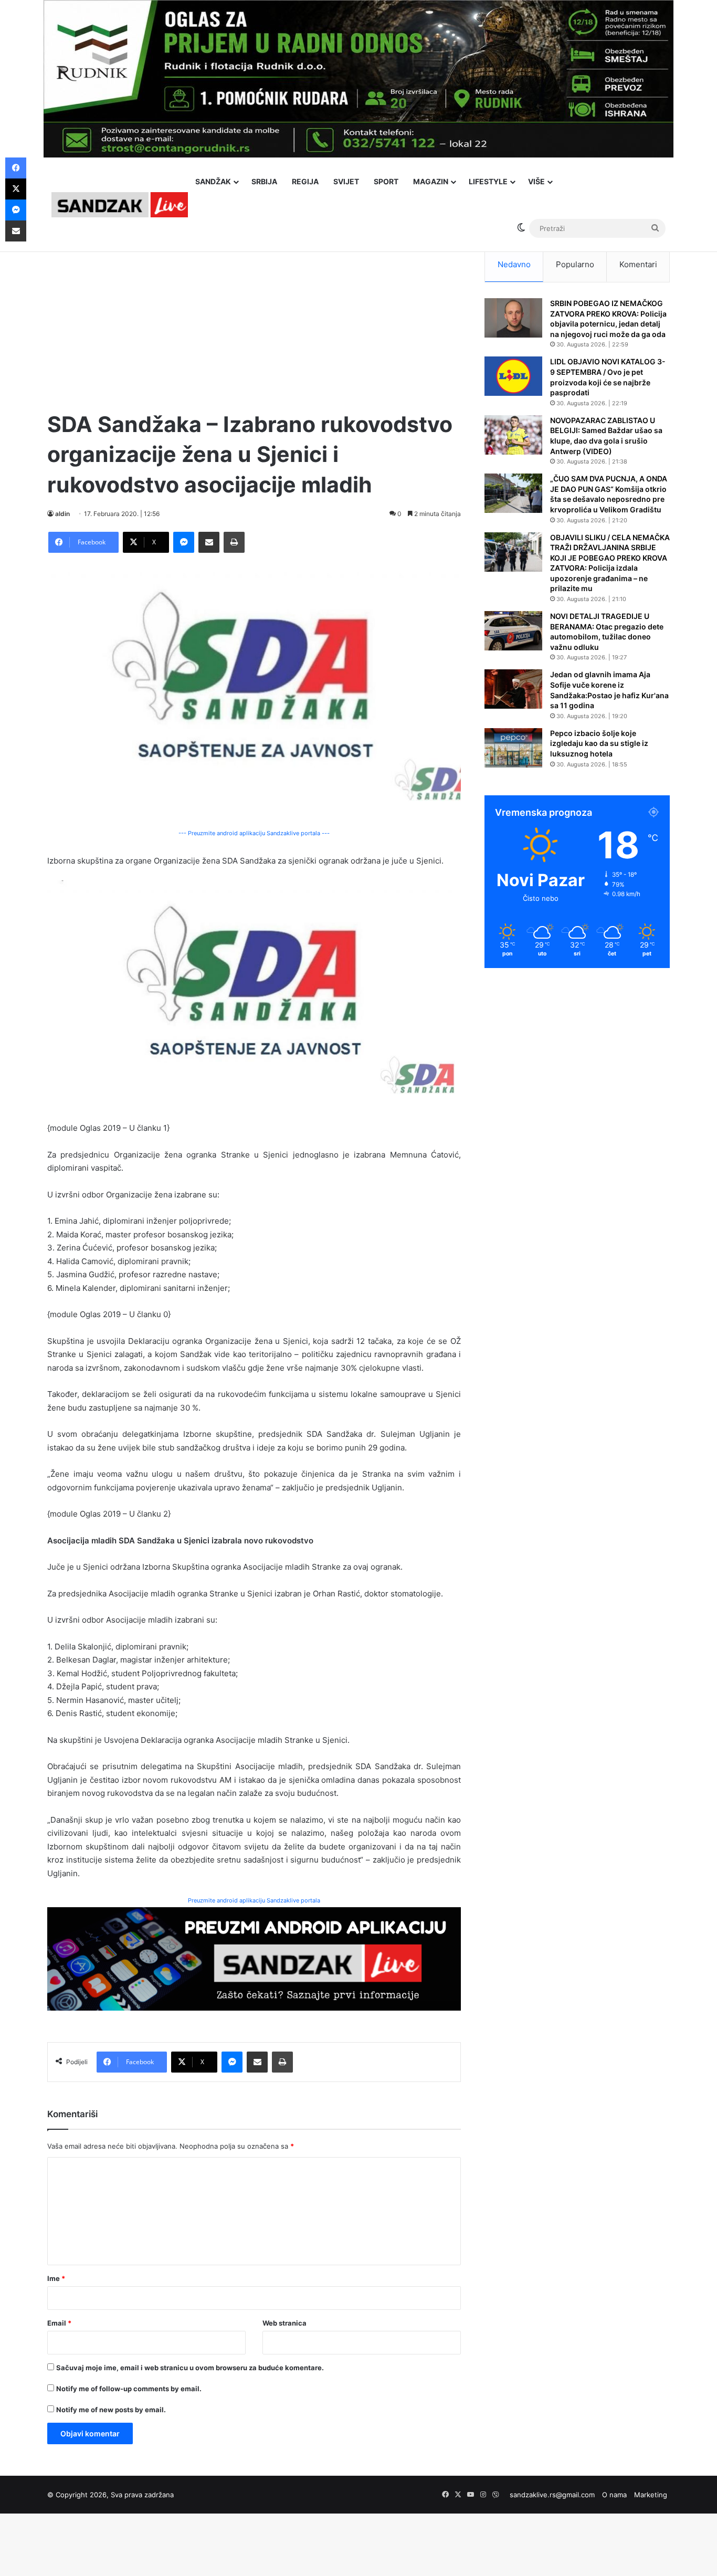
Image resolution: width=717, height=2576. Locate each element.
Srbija (264, 181)
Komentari (638, 264)
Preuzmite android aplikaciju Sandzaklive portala (254, 1900)
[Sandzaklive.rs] (120, 204)
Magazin (431, 181)
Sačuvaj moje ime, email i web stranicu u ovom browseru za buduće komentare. (190, 2368)
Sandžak (213, 181)
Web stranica (284, 2323)
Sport (386, 181)
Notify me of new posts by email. (111, 2410)
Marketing (651, 2495)
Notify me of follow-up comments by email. (129, 2389)
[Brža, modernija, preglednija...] (254, 1958)
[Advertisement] (254, 320)
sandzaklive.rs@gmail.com (552, 2495)
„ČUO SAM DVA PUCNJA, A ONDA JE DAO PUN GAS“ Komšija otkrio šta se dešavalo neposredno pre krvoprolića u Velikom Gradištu (609, 494)
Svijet (346, 181)
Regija (305, 181)
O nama (614, 2495)
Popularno (575, 264)
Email (59, 2323)
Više (536, 181)
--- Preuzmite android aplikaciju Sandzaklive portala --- (254, 833)
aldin (62, 514)
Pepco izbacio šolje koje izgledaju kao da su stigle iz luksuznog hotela (599, 743)
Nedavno (514, 264)
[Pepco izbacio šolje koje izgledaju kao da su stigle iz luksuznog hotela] (513, 748)
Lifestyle (488, 181)
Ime (56, 2278)
